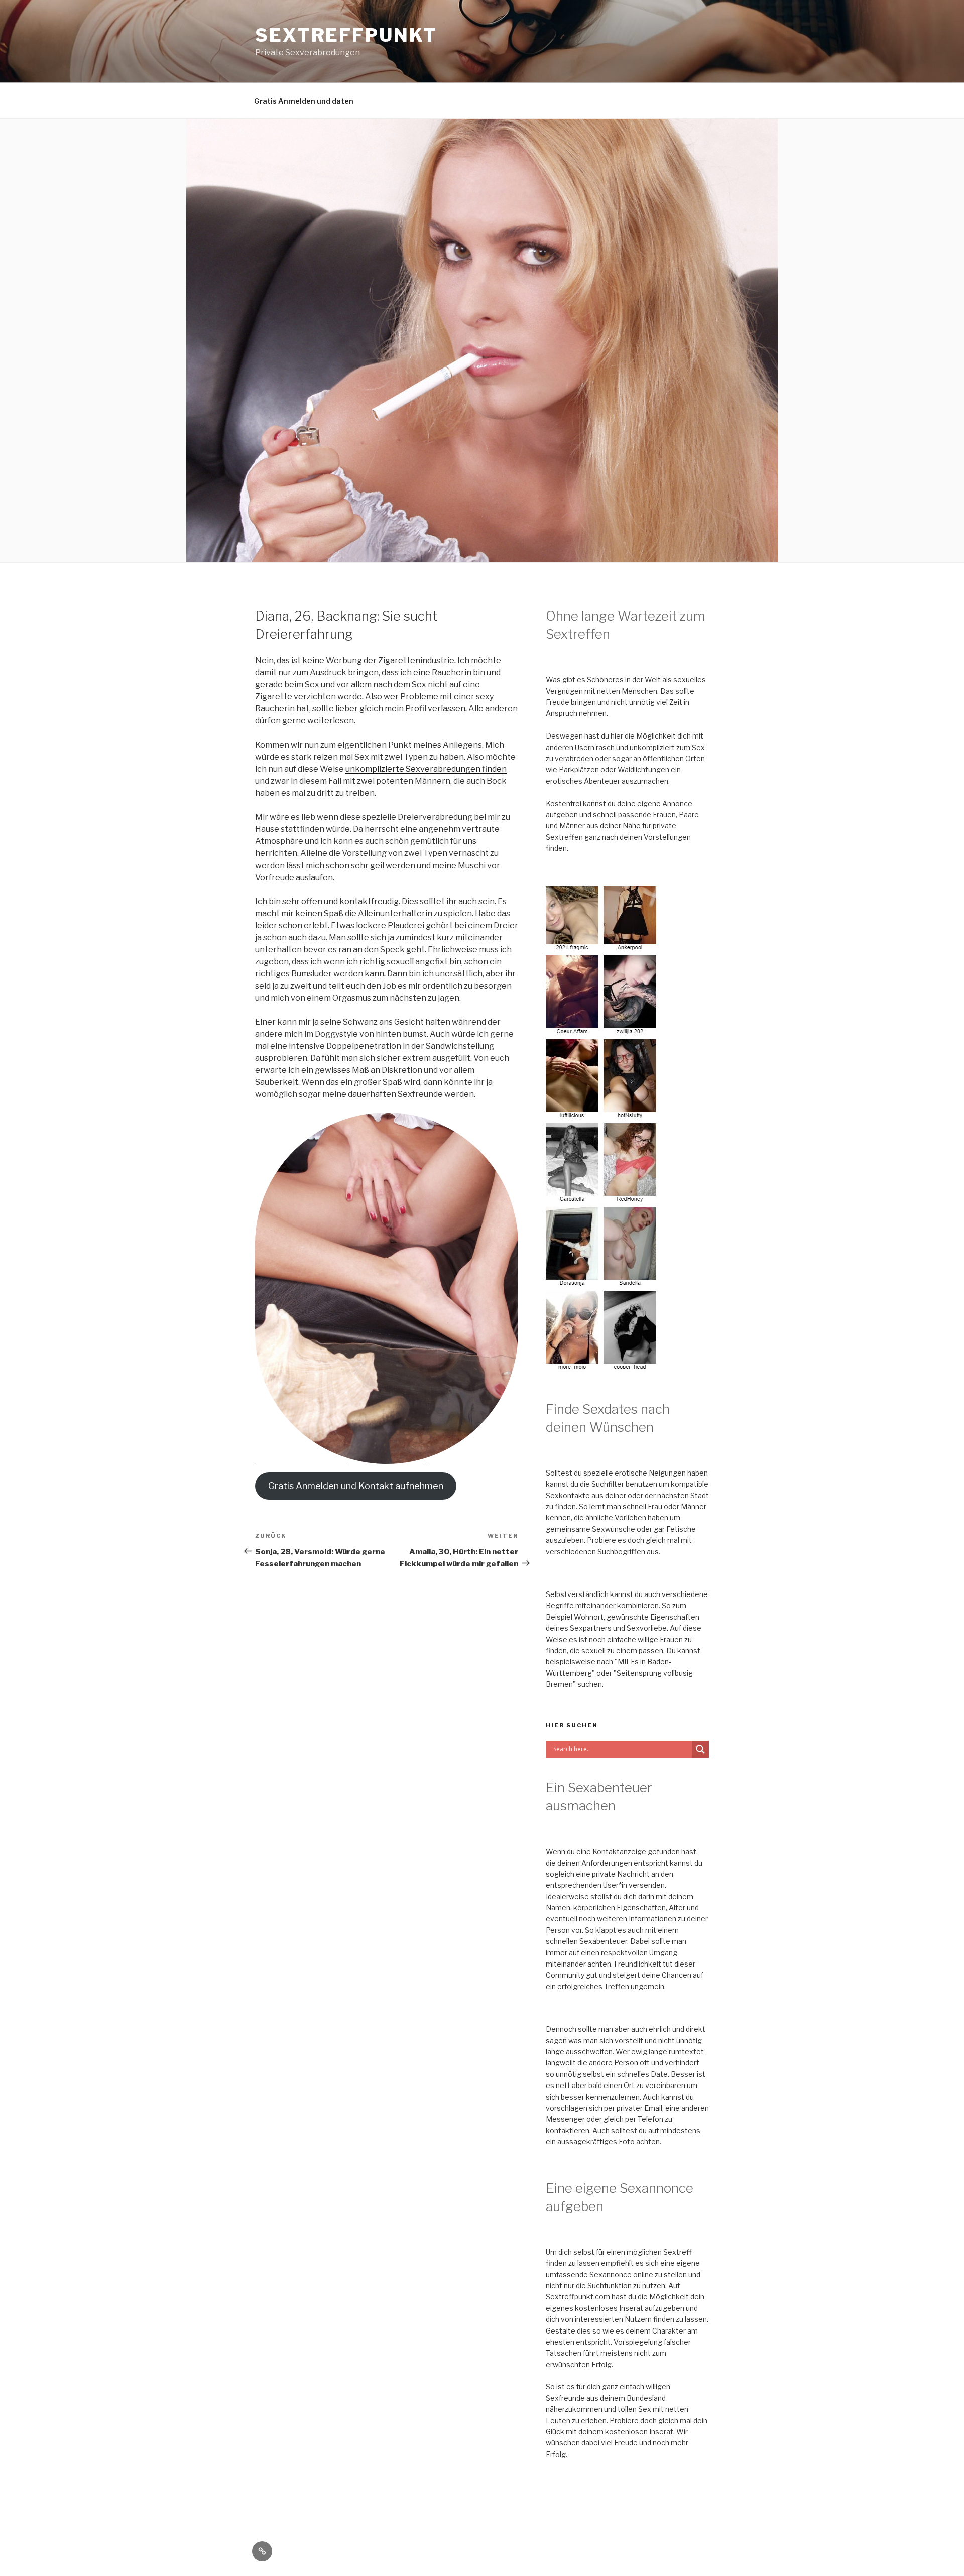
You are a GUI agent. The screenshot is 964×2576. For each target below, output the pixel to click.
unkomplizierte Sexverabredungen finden (426, 769)
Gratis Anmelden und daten (304, 101)
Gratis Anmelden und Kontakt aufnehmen (356, 1486)
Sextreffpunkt (346, 35)
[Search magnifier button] (700, 1749)
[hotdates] (602, 1366)
